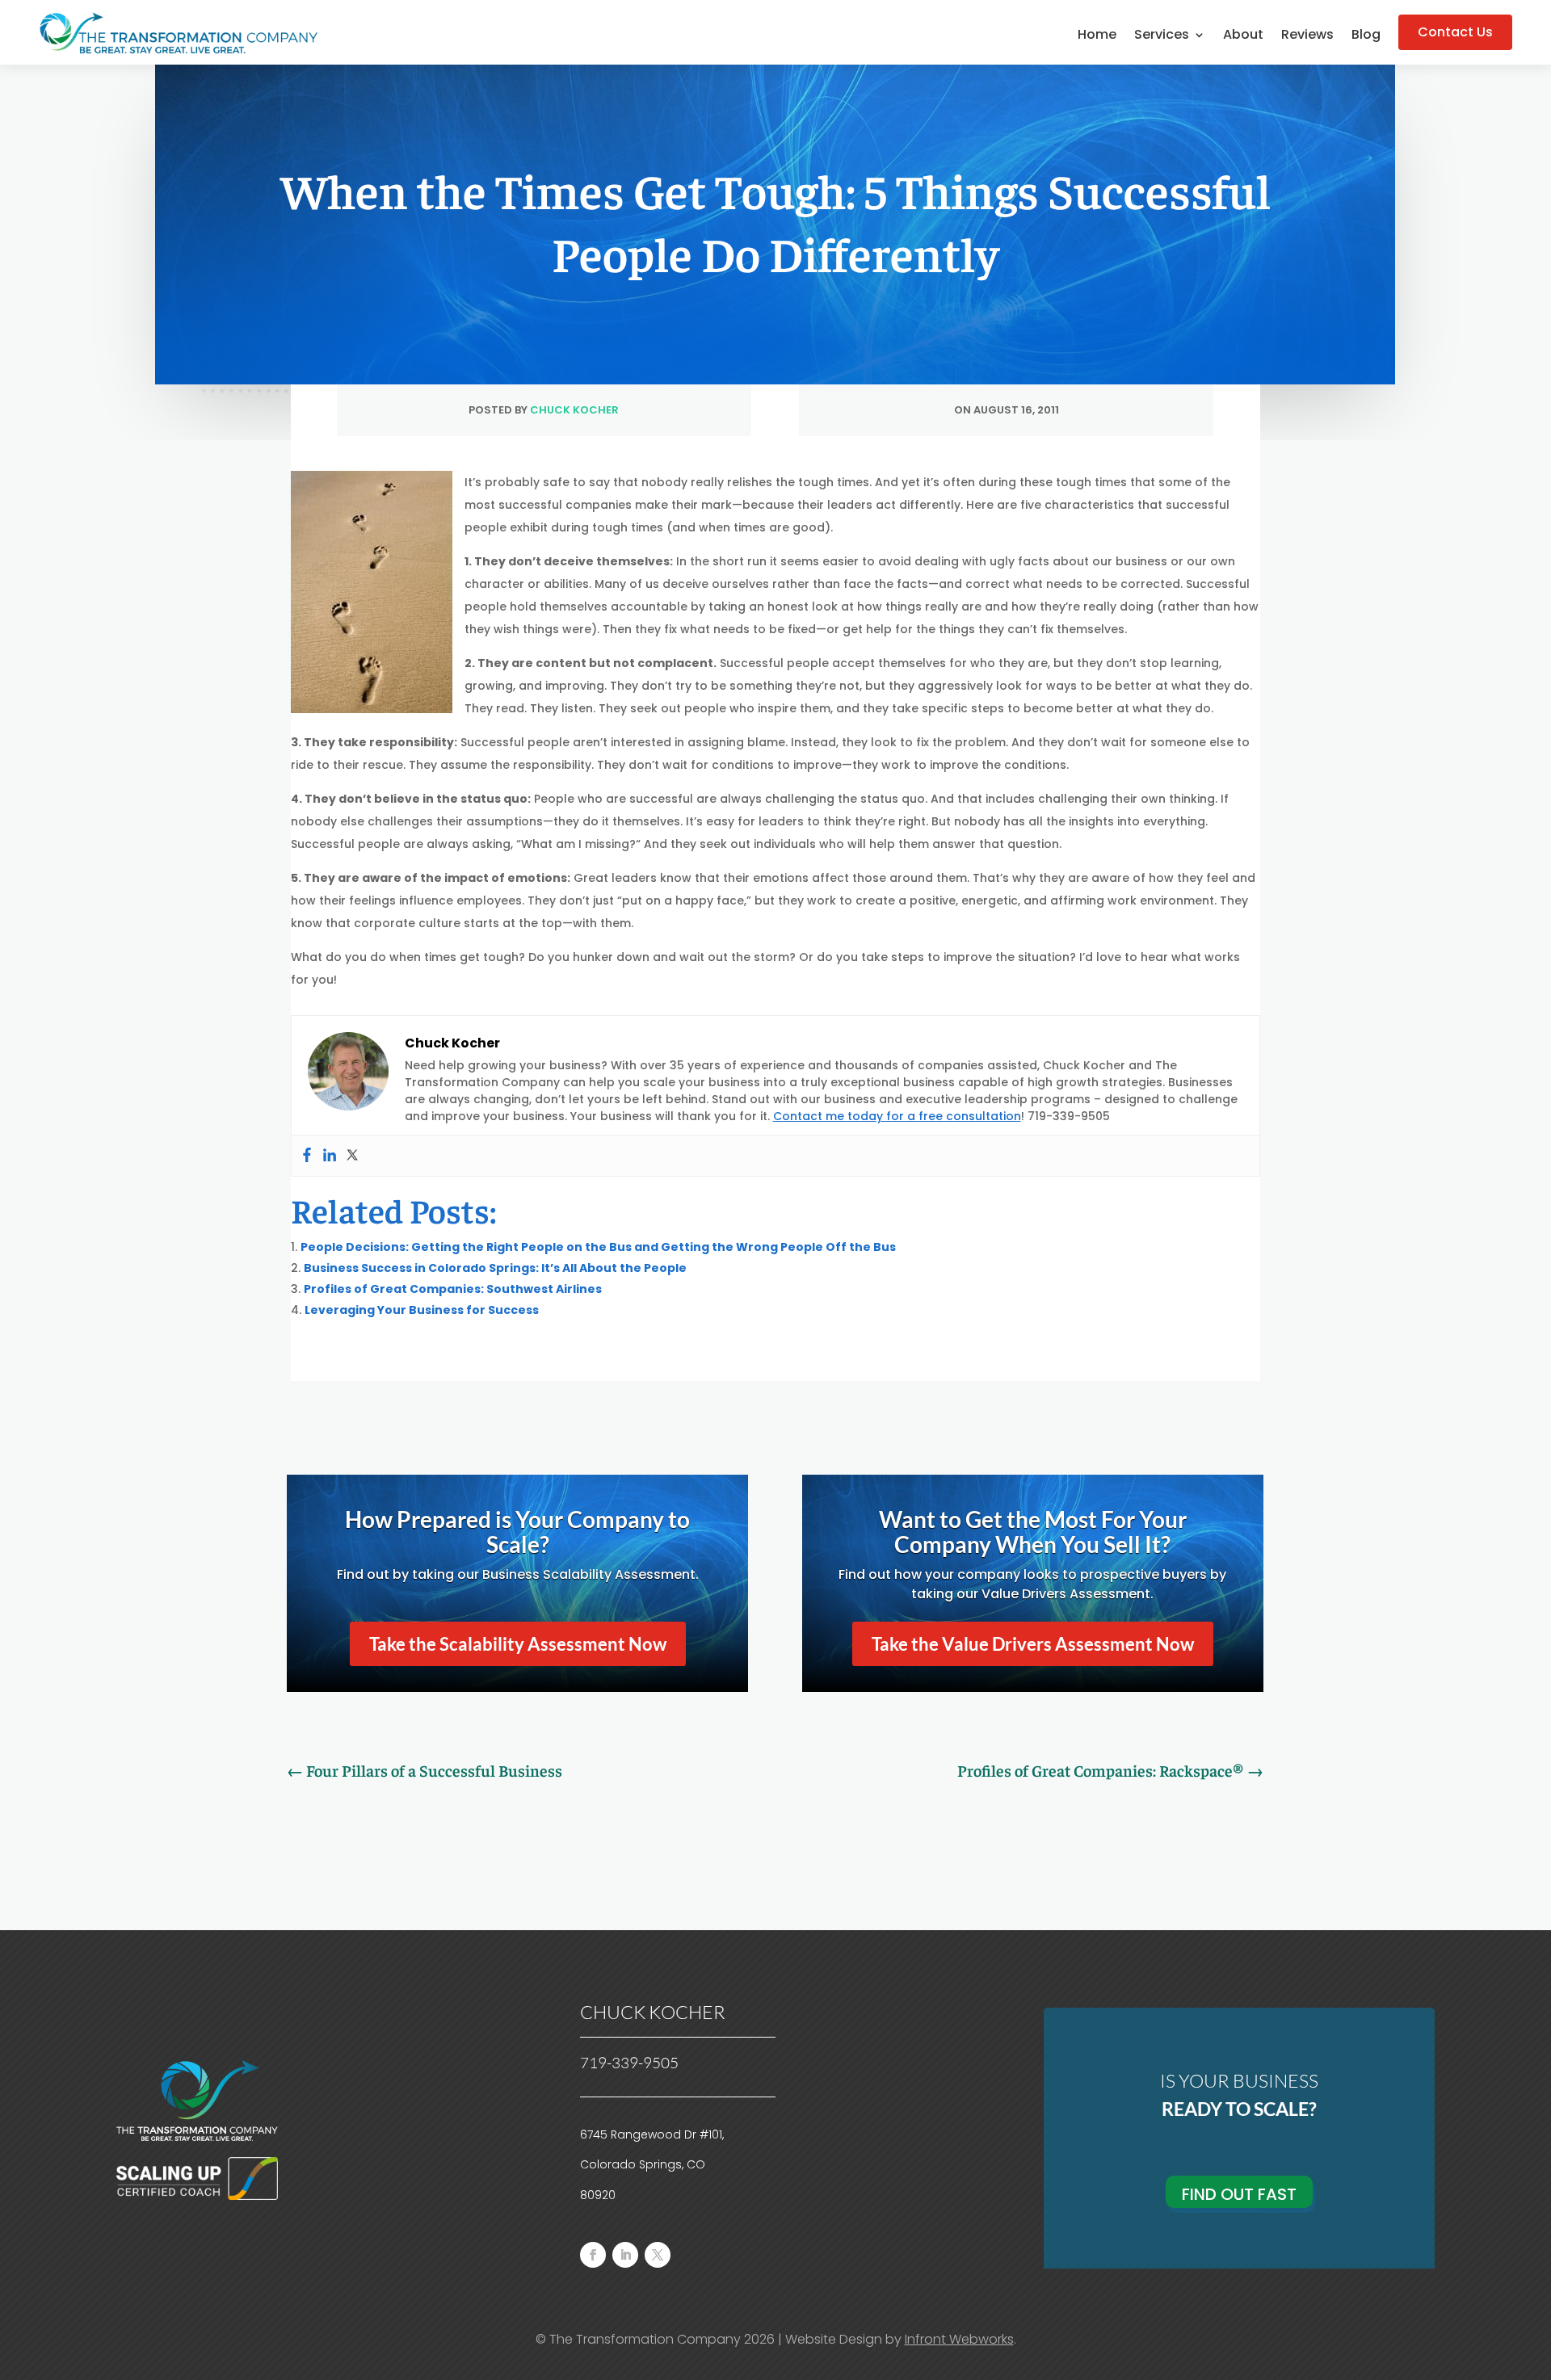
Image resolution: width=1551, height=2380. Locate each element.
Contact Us (1455, 32)
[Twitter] (352, 1156)
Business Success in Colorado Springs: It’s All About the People (495, 1268)
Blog (1366, 36)
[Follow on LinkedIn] (625, 2255)
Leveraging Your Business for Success (422, 1310)
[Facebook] (307, 1156)
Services (1162, 36)
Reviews (1307, 36)
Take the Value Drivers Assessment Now (1033, 1644)
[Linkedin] (330, 1156)
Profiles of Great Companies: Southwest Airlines (453, 1289)
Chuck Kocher (574, 410)
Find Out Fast (1239, 2194)
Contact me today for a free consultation (897, 1116)
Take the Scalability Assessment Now (518, 1644)
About (1243, 36)
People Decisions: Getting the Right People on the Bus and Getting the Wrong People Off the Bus (598, 1247)
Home (1097, 36)
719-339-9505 (629, 2063)
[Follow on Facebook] (593, 2255)
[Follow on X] (658, 2255)
